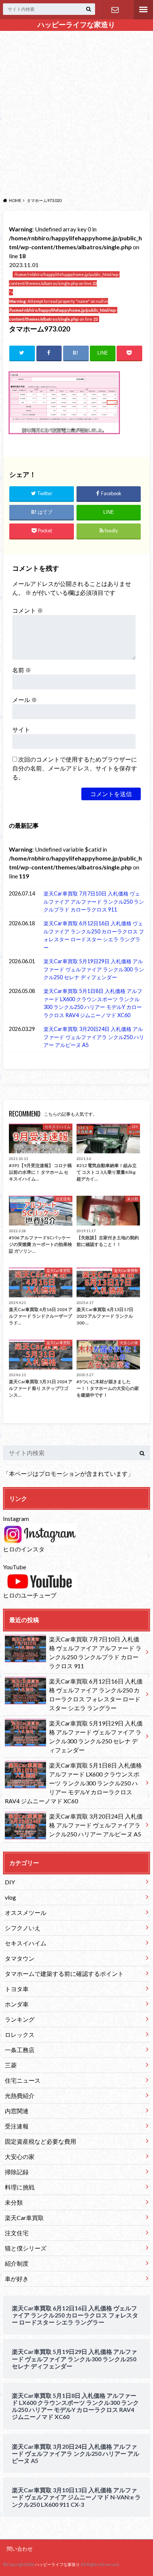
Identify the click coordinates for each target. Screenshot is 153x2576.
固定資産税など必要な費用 (40, 2141)
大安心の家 (20, 2157)
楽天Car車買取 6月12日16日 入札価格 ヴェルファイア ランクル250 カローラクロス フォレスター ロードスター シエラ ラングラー (94, 935)
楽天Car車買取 (24, 2218)
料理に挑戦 (20, 2187)
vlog (10, 1897)
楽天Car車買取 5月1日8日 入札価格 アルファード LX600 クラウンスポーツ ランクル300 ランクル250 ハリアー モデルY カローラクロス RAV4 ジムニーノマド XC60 (93, 1003)
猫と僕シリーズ (26, 2248)
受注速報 (17, 2126)
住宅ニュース (23, 2080)
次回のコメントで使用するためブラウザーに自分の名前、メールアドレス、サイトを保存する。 (75, 768)
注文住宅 (17, 2233)
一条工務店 (20, 2050)
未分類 (14, 2202)
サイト (21, 729)
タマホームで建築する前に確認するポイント (64, 1973)
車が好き (17, 2279)
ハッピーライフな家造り (76, 25)
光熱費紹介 (20, 2096)
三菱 (11, 2065)
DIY (10, 1882)
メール (25, 700)
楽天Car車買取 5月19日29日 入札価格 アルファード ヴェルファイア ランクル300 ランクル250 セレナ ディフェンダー (94, 969)
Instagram (16, 1518)
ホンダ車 (17, 2004)
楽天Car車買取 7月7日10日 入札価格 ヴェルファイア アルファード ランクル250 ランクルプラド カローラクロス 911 (94, 901)
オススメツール (26, 1912)
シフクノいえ (23, 1928)
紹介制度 (17, 2263)
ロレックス (20, 2034)
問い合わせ (115, 10)
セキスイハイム (26, 1943)
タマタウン (20, 1958)
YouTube (14, 1567)
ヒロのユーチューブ (30, 1595)
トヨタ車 (17, 1989)
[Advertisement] (76, 113)
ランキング (20, 2019)
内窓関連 (17, 2111)
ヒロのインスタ (24, 1549)
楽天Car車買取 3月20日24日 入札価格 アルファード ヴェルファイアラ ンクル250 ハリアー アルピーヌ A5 (94, 1037)
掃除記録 (17, 2172)
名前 (22, 670)
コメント (28, 610)
